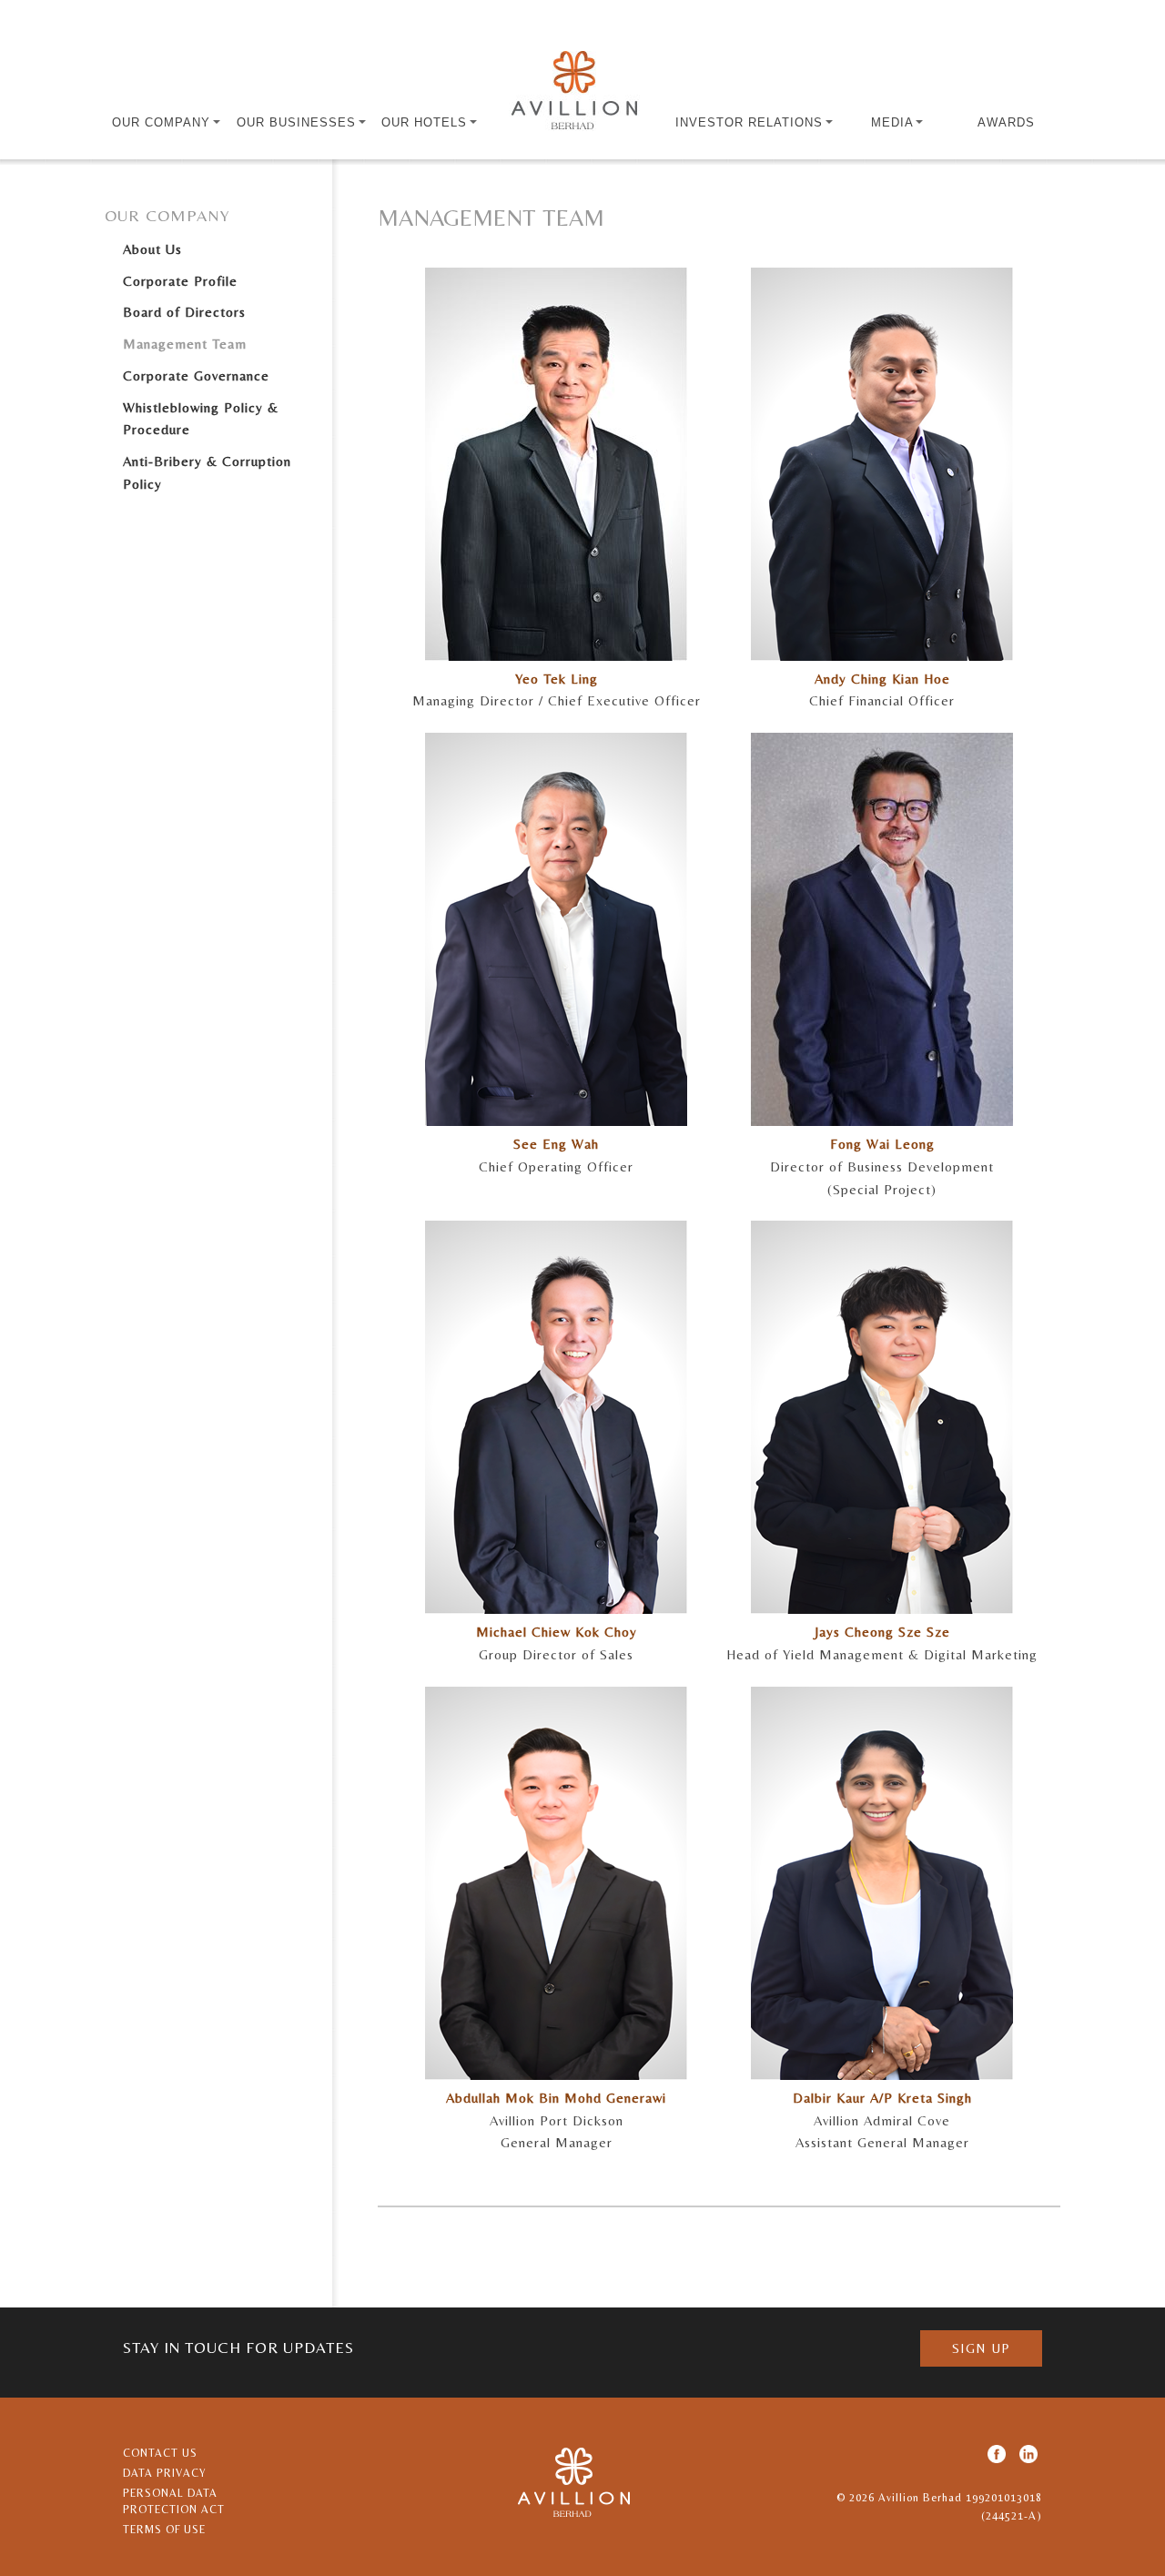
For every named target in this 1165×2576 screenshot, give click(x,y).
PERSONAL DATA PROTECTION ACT (174, 2501)
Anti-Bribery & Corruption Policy (207, 472)
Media (894, 122)
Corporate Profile (180, 281)
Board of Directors (184, 312)
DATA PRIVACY (165, 2473)
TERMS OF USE (164, 2530)
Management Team (185, 344)
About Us (152, 249)
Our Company (163, 122)
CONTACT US (160, 2453)
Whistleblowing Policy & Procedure (201, 419)
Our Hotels (426, 122)
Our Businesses (299, 122)
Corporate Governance (196, 375)
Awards (1006, 122)
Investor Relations (751, 122)
